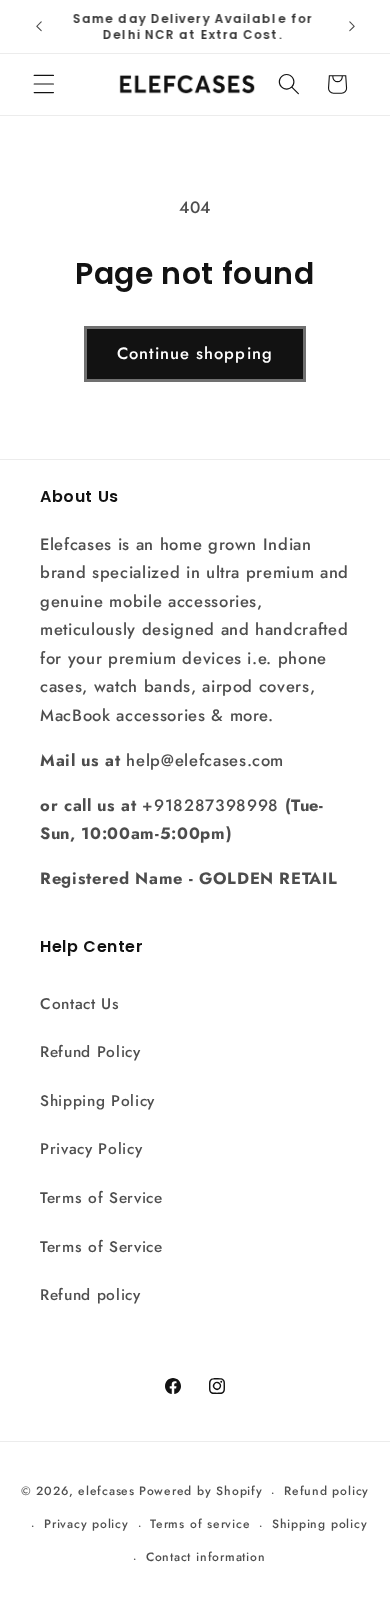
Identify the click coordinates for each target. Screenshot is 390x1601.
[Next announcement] (352, 27)
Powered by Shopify (201, 1492)
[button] (44, 84)
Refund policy (90, 1295)
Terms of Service (101, 1198)
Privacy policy (86, 1524)
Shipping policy (320, 1524)
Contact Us (80, 1004)
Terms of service (200, 1524)
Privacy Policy (91, 1149)
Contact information (206, 1557)
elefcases (106, 1492)
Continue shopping (195, 353)
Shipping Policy (97, 1101)
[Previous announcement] (39, 27)
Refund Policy (90, 1052)
